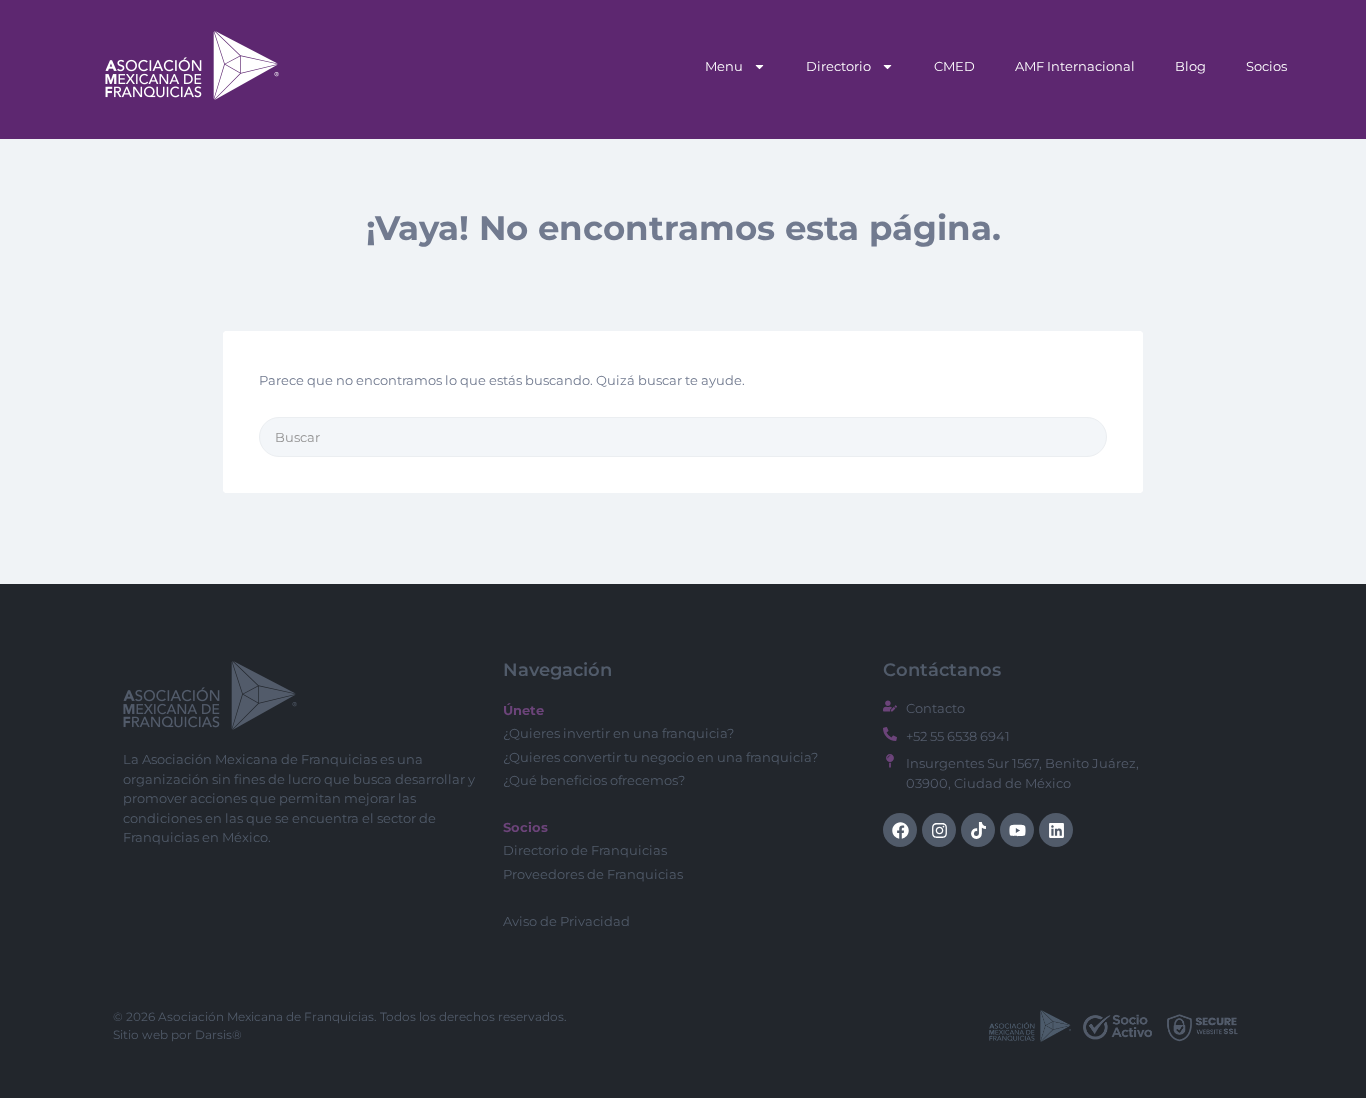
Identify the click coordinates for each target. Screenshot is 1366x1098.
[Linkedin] (1056, 830)
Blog (1190, 66)
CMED (954, 66)
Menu (724, 66)
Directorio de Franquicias (585, 850)
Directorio (838, 66)
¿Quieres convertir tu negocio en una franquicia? (660, 757)
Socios (1266, 66)
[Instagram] (939, 830)
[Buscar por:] (683, 437)
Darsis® (218, 1034)
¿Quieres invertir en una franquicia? (618, 733)
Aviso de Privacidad (566, 921)
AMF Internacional (1075, 66)
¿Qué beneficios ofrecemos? (594, 780)
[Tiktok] (978, 830)
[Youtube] (1017, 830)
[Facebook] (900, 830)
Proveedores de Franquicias (593, 874)
